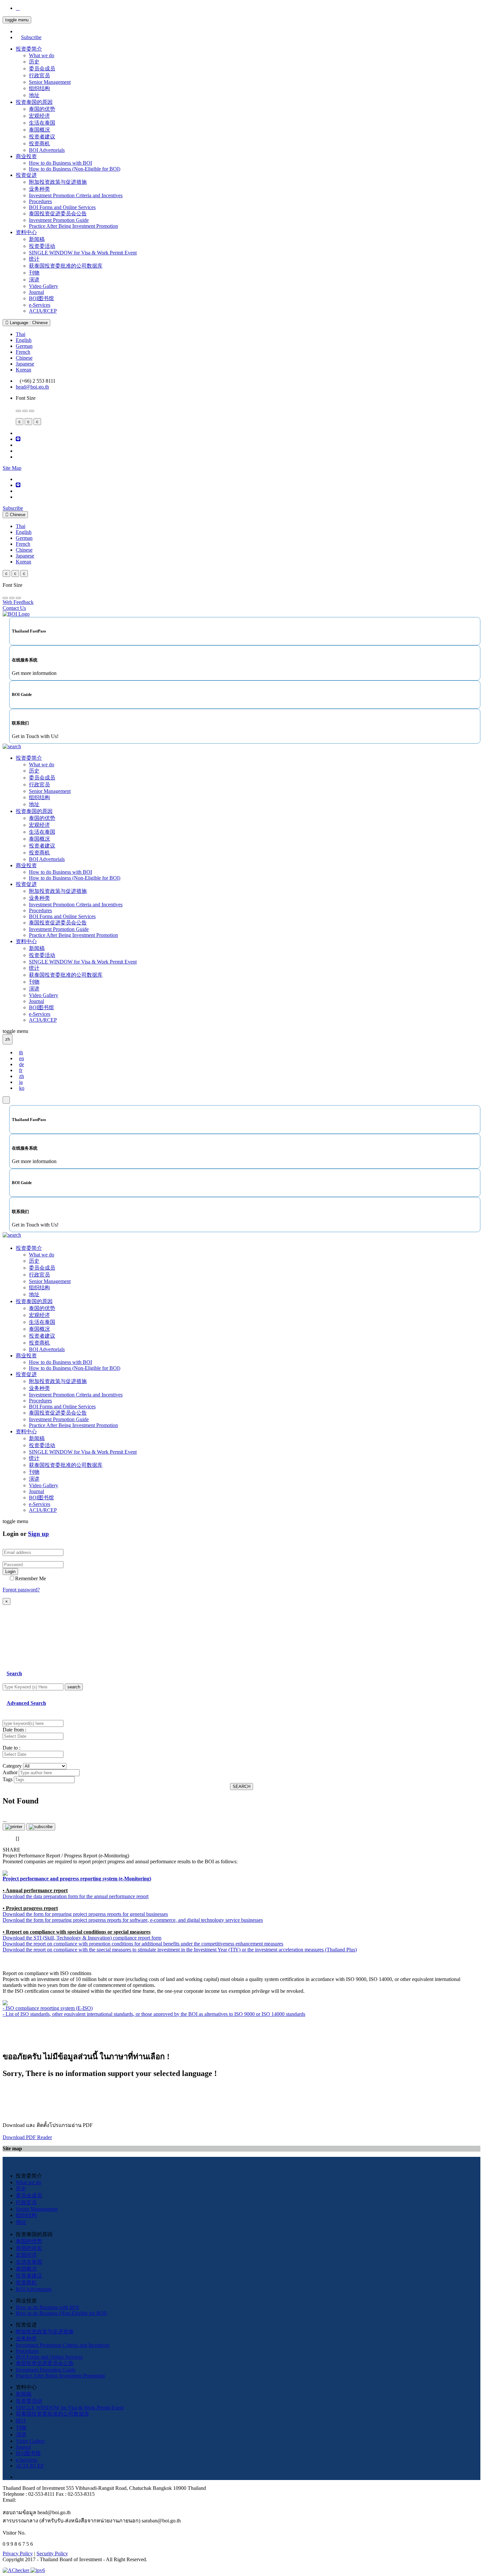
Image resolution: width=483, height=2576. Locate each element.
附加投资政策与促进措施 (58, 182)
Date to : (11, 1748)
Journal (36, 292)
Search (14, 1673)
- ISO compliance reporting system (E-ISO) (48, 2008)
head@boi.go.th (32, 387)
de (22, 1064)
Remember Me (31, 1578)
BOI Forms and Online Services (62, 207)
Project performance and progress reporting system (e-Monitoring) (77, 1879)
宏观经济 (39, 116)
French (23, 352)
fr (21, 1070)
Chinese (24, 358)
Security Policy (52, 2553)
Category (12, 1766)
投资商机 (39, 143)
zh (22, 1076)
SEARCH (241, 1787)
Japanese (25, 364)
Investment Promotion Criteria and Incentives (76, 195)
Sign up (38, 1534)
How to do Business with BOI (60, 163)
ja (21, 1082)
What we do (42, 55)
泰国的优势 (42, 109)
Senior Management (50, 82)
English (24, 340)
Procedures (40, 201)
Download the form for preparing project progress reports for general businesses (85, 1914)
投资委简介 (29, 49)
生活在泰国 (42, 123)
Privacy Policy (18, 2553)
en (22, 1058)
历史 (34, 62)
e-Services (40, 305)
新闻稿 (37, 239)
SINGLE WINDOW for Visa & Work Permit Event (83, 253)
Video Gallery (44, 286)
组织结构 (39, 88)
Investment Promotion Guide (59, 220)
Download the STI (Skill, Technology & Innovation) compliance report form (82, 1938)
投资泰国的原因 (34, 102)
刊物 (34, 273)
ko (22, 1088)
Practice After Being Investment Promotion (73, 226)
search (74, 1687)
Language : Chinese (28, 323)
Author (10, 1772)
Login (10, 1572)
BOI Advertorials (47, 150)
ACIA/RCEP (43, 311)
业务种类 (39, 189)
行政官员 (39, 75)
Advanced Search (26, 1703)
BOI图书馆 (41, 298)
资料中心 (26, 232)
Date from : (14, 1730)
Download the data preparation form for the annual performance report (76, 1896)
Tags (8, 1779)
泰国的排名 (29, 2248)
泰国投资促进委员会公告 (58, 214)
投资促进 (26, 175)
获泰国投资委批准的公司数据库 (66, 266)
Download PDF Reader (27, 2137)
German (24, 346)
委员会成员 (42, 69)
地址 (34, 95)
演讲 (34, 280)
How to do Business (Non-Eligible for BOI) (75, 169)
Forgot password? (21, 1590)
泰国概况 (39, 130)
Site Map (12, 468)
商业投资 (26, 156)
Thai (21, 334)
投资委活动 (42, 246)
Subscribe (31, 37)
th (21, 1052)
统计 (34, 259)
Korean (23, 370)
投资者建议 (42, 137)
